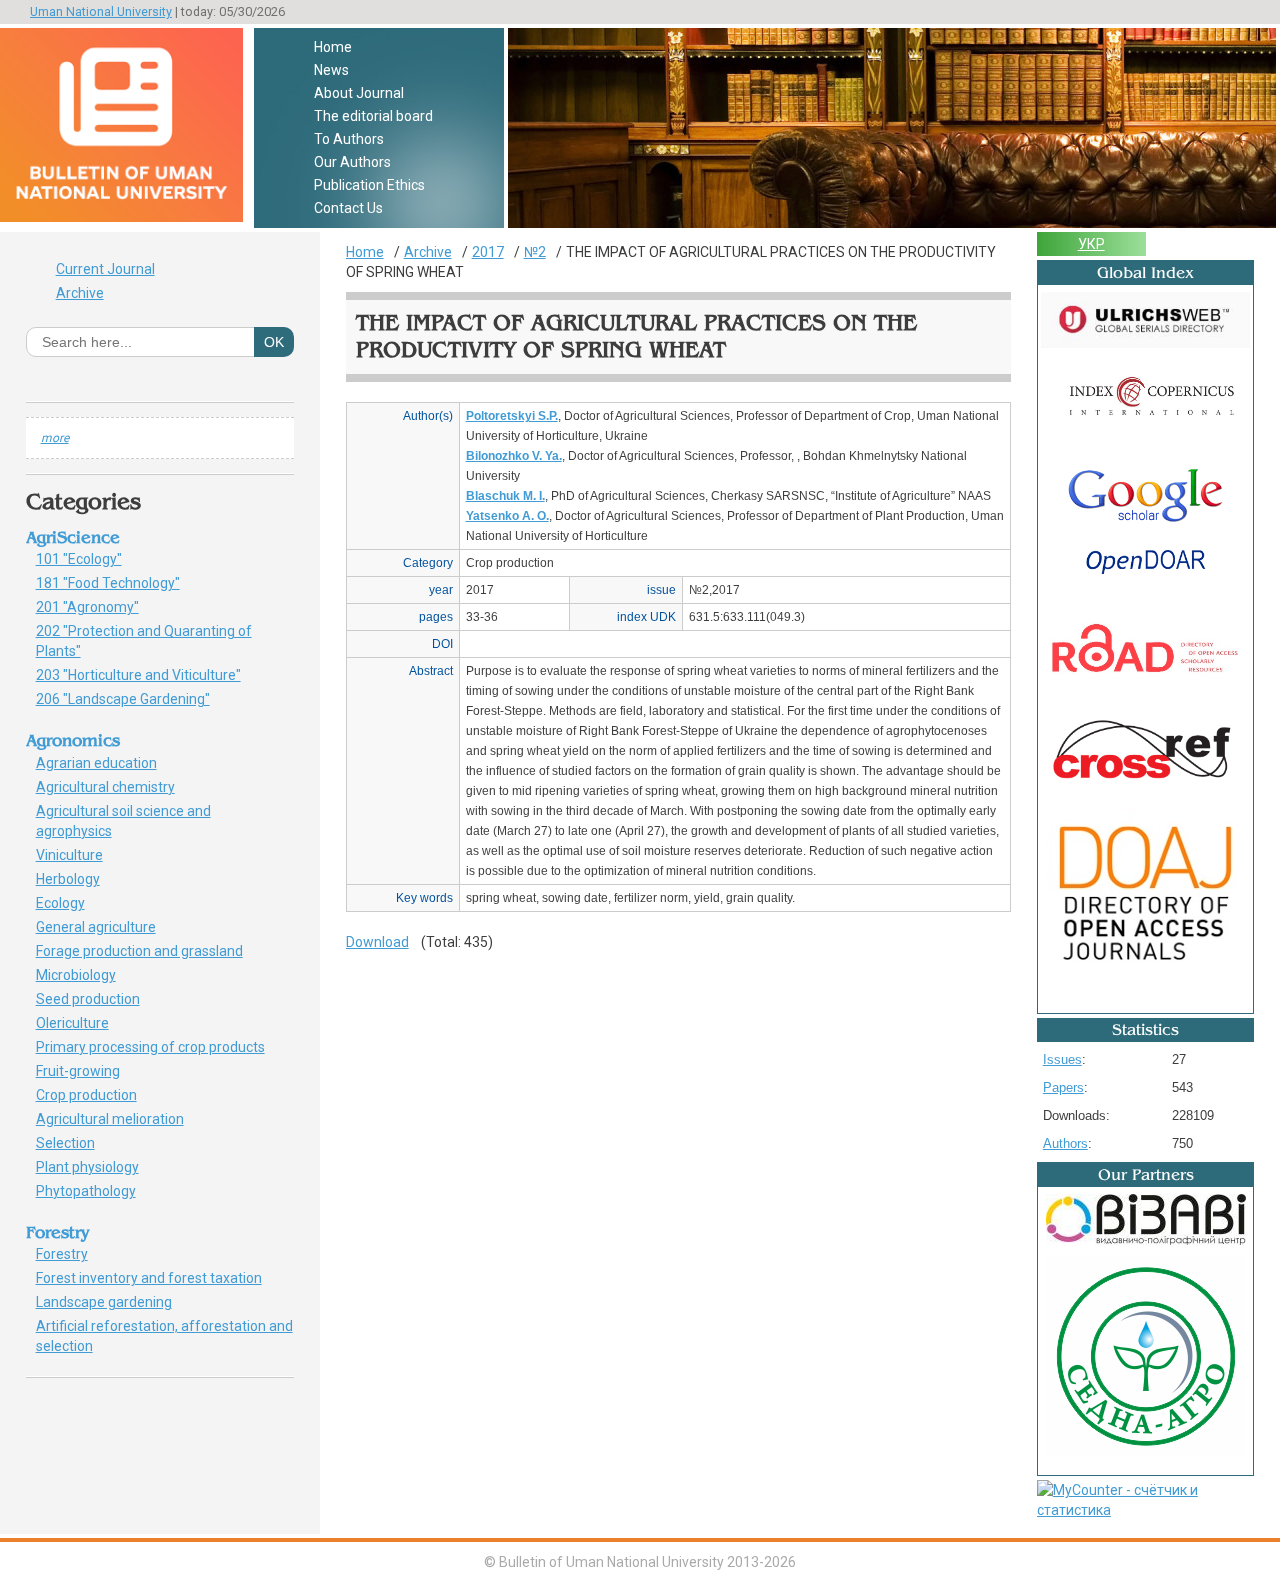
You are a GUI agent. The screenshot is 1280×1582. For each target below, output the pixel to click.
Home (333, 47)
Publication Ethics (369, 185)
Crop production (97, 1095)
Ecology (67, 903)
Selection (76, 1143)
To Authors (349, 139)
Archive (80, 293)
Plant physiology (98, 1167)
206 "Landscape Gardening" (134, 699)
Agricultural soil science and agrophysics (123, 821)
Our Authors (352, 162)
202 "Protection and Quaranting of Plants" (144, 641)
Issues (1062, 1059)
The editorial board (373, 116)
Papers (1063, 1087)
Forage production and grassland (146, 951)
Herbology (75, 879)
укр (1091, 244)
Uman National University (101, 11)
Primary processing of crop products (161, 1047)
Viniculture (76, 855)
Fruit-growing (89, 1071)
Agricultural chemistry (116, 787)
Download (377, 942)
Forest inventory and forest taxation (156, 1278)
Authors (1065, 1143)
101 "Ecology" (90, 559)
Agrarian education (103, 763)
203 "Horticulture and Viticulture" (149, 675)
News (331, 70)
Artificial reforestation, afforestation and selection (164, 1336)
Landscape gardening (115, 1302)
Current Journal (105, 269)
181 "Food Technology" (119, 583)
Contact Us (348, 208)
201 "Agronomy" (102, 607)
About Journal (359, 93)
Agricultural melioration (117, 1119)
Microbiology (87, 975)
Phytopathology (93, 1191)
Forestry (69, 1254)
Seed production (95, 999)
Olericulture (83, 1023)
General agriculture (107, 927)
